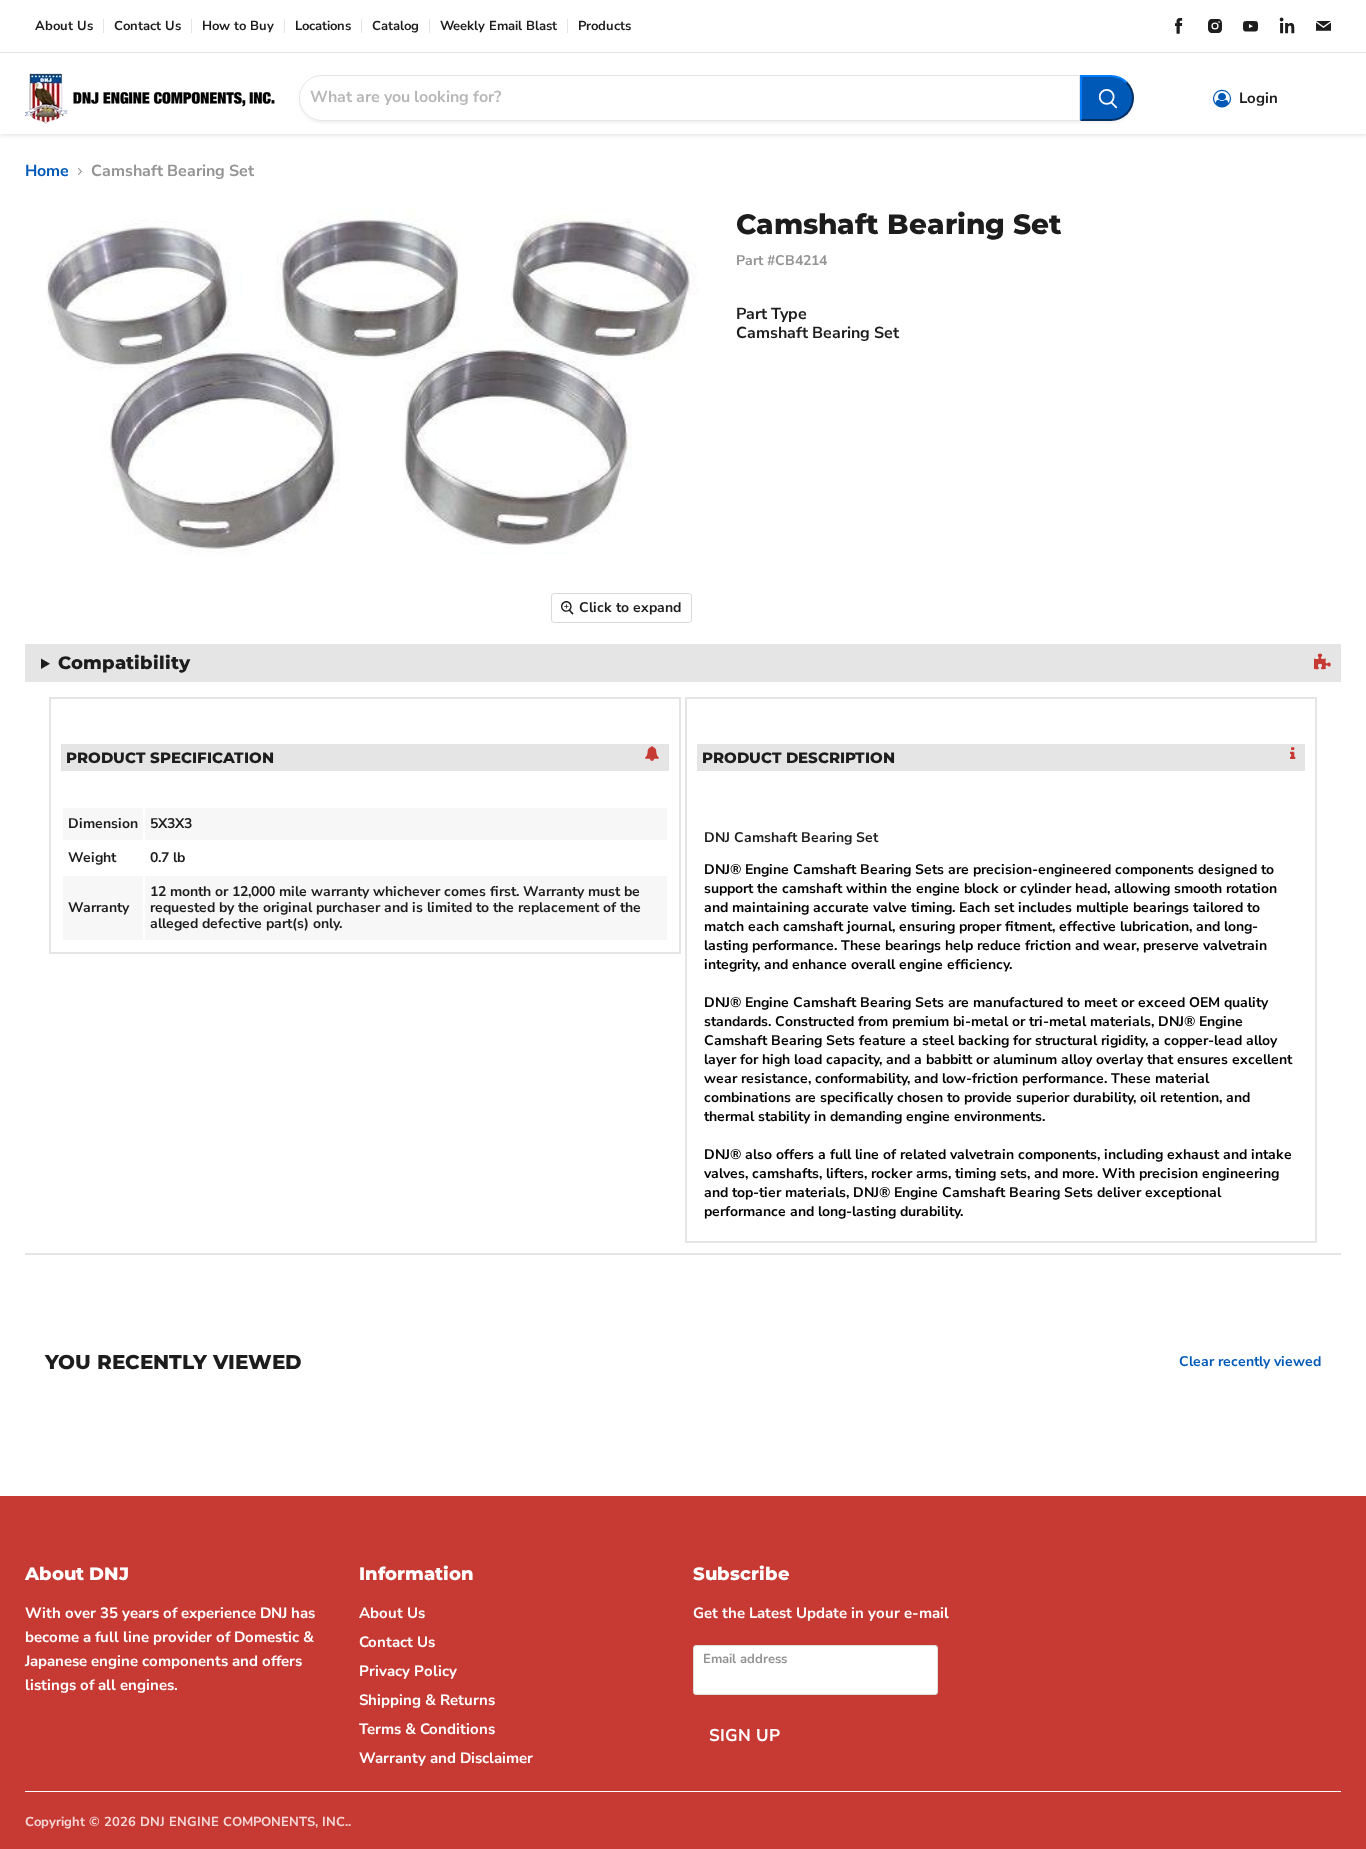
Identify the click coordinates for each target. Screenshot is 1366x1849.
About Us (64, 26)
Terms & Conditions (427, 1729)
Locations (323, 26)
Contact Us (147, 26)
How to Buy (238, 26)
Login (1258, 98)
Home (47, 171)
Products (604, 26)
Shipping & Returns (427, 1700)
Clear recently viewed (1250, 1362)
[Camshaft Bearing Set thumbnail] (25, 691)
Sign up (744, 1735)
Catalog (395, 26)
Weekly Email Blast (498, 26)
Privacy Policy (408, 1671)
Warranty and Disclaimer (446, 1758)
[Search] (1107, 98)
